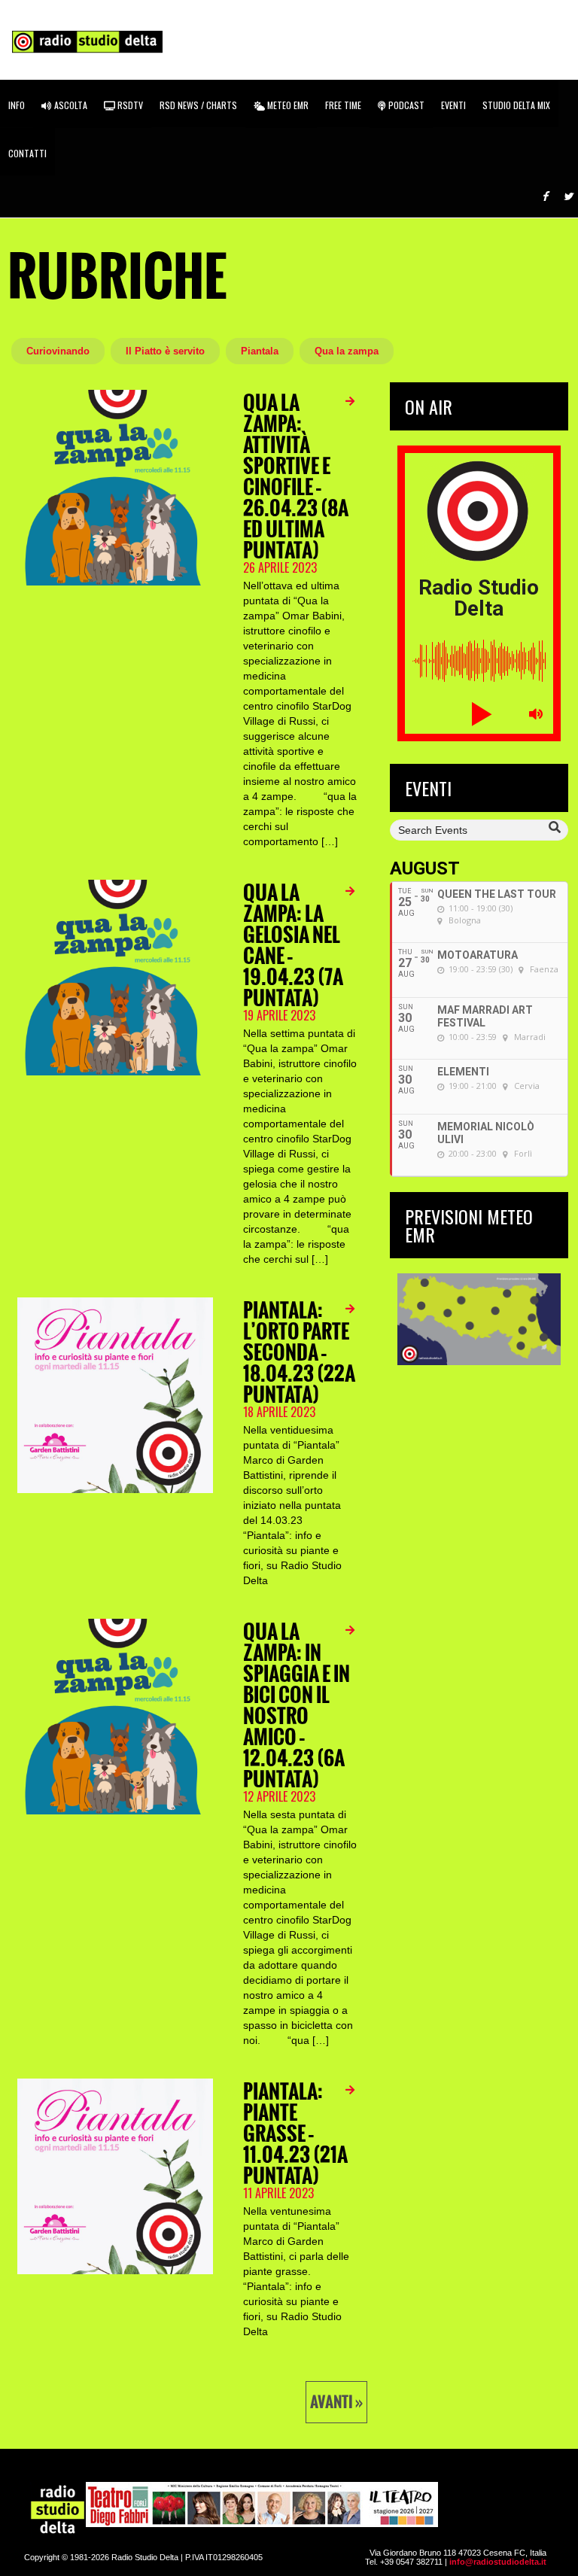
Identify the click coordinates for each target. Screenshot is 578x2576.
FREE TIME (343, 105)
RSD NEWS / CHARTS (198, 105)
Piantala (260, 351)
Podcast (405, 105)
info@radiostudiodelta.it (498, 2562)
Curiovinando (58, 351)
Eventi (453, 105)
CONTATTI (27, 153)
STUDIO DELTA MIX (516, 105)
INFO (17, 105)
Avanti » (336, 2402)
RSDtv (129, 105)
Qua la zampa (347, 351)
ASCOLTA (70, 105)
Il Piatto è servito (165, 351)
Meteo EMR (287, 105)
